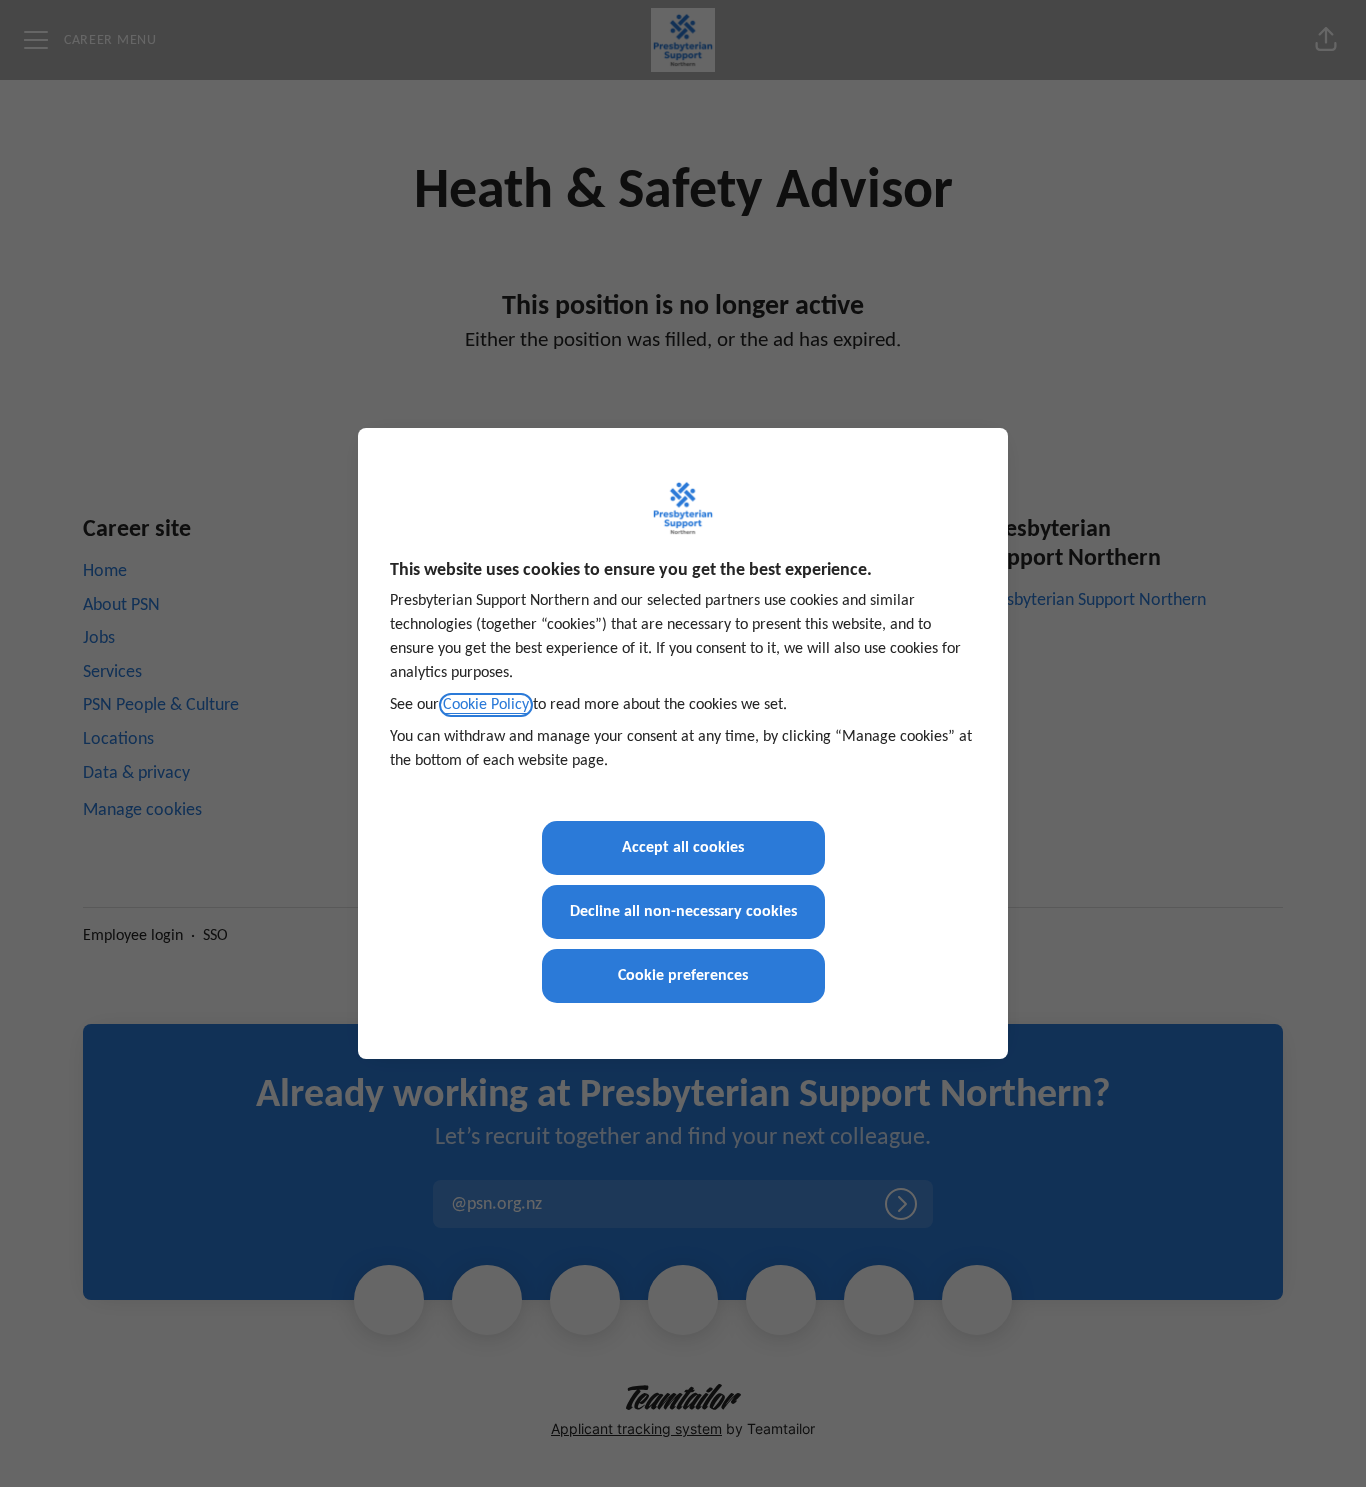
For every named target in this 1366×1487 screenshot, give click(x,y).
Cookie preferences (683, 976)
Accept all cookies (683, 848)
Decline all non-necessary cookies (683, 912)
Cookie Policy (486, 705)
